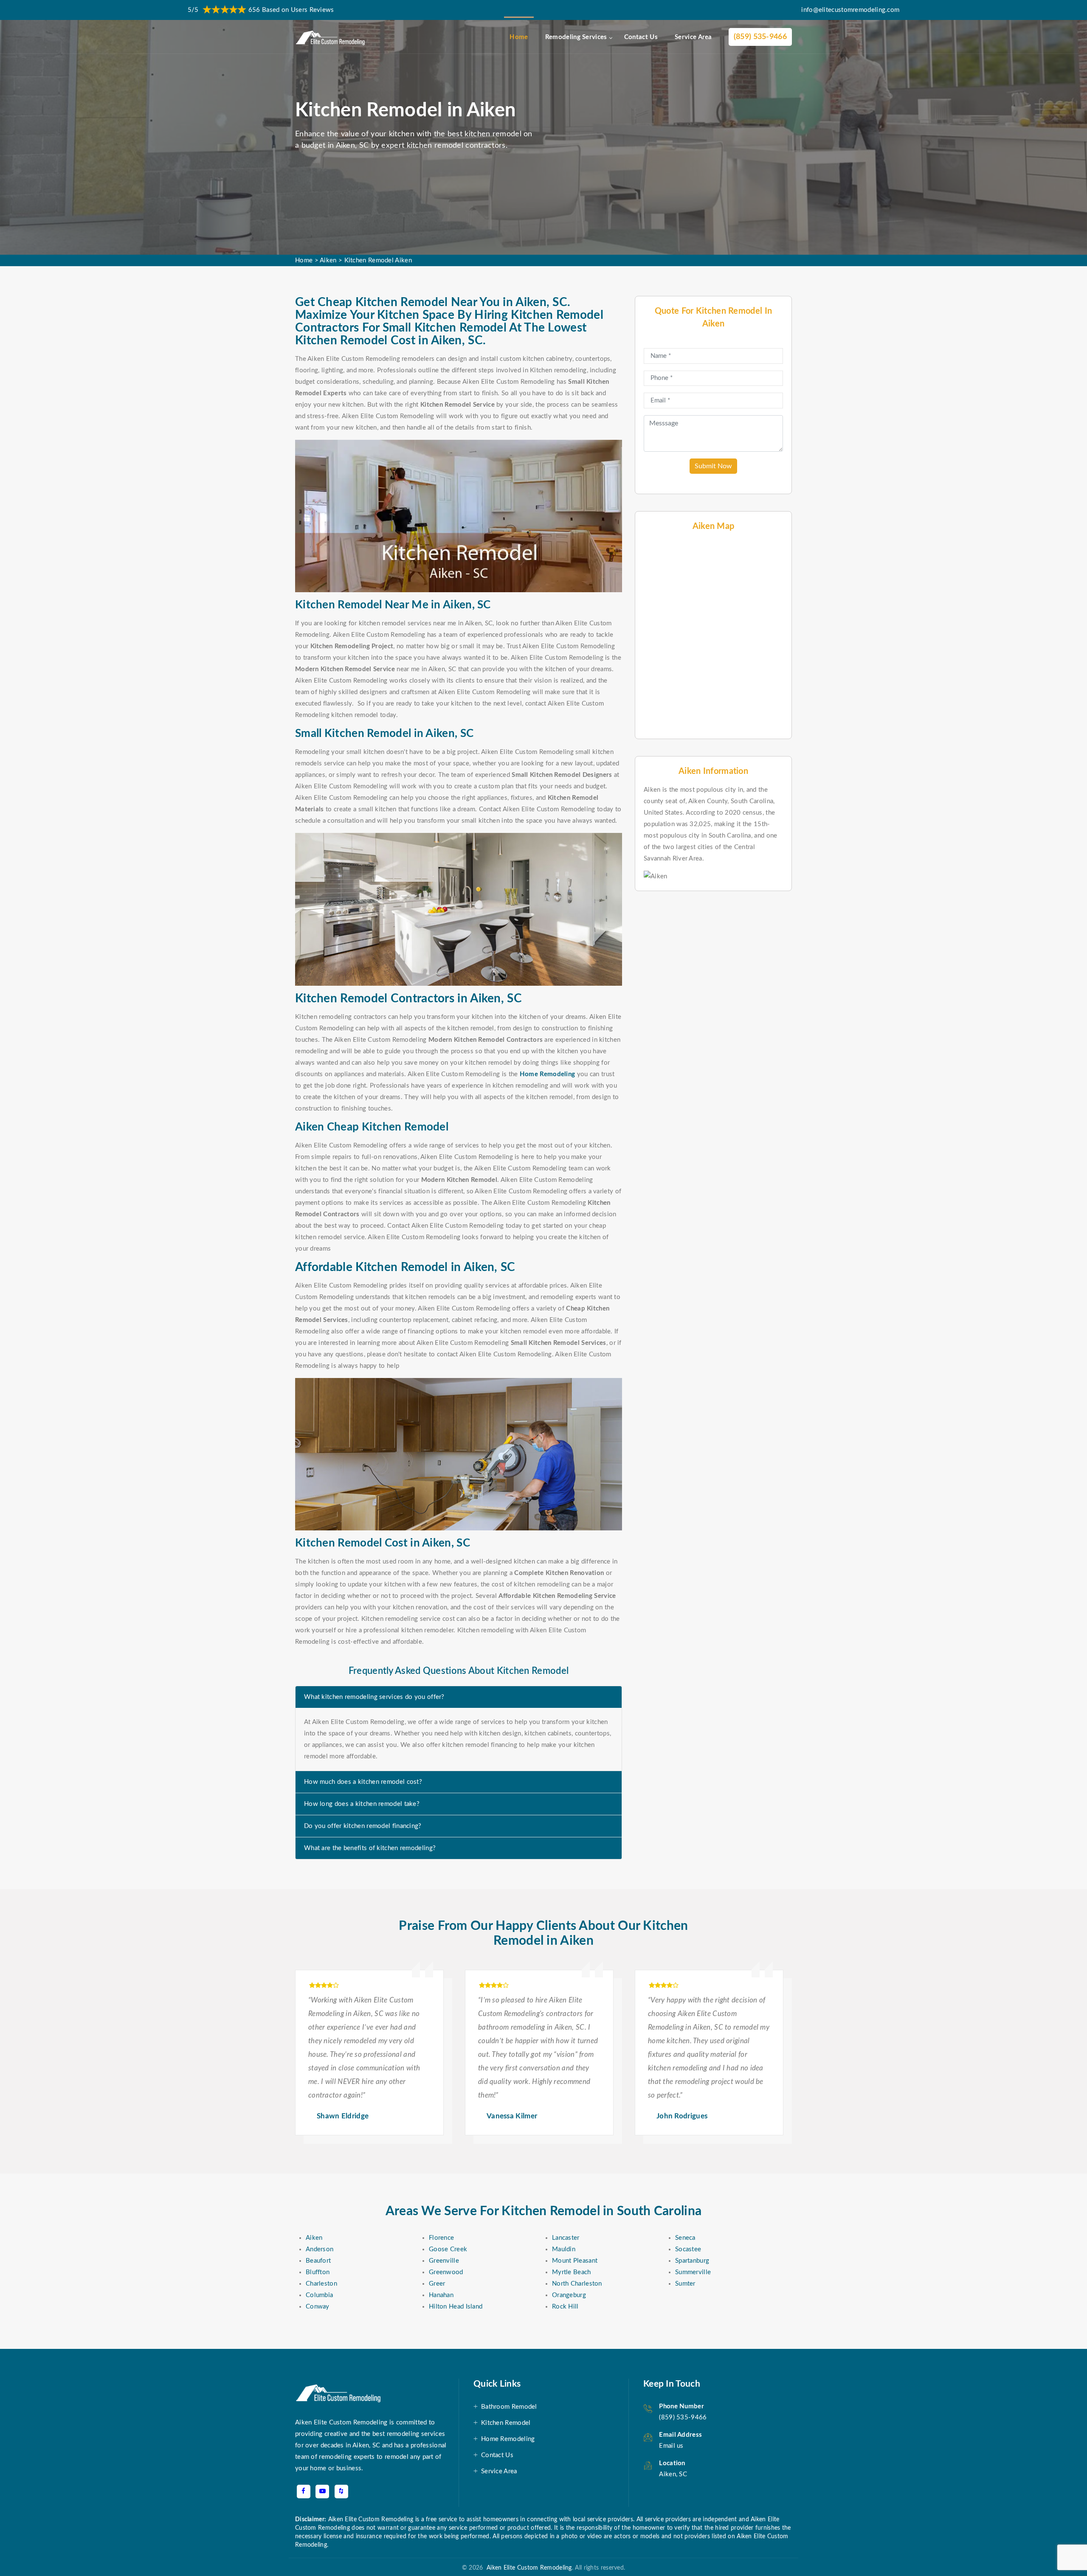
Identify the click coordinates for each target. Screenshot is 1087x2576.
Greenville (444, 2261)
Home (519, 37)
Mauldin (564, 2249)
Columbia (319, 2295)
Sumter (685, 2284)
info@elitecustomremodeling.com (850, 10)
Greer (437, 2284)
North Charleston (577, 2284)
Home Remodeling (508, 2439)
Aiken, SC (673, 2474)
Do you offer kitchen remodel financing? (363, 1826)
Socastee (688, 2249)
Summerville (693, 2272)
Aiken (328, 260)
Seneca (685, 2238)
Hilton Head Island (456, 2307)
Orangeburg (569, 2295)
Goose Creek (448, 2249)
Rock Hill (565, 2307)
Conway (318, 2307)
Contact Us (641, 37)
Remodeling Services (576, 37)
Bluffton (318, 2272)
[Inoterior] (331, 37)
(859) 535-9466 (760, 37)
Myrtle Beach (572, 2272)
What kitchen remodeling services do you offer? (374, 1697)
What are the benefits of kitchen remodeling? (370, 1848)
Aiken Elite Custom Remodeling (527, 2568)
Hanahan (441, 2295)
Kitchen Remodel (506, 2423)
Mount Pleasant (575, 2261)
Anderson (320, 2249)
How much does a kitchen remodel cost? (363, 1782)
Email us (671, 2446)
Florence (441, 2238)
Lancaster (566, 2238)
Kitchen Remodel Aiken (378, 260)
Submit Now (713, 466)
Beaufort (318, 2261)
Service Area (693, 37)
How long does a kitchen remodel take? (362, 1804)
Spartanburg (692, 2261)
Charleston (321, 2284)
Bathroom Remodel (509, 2407)
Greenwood (446, 2272)
